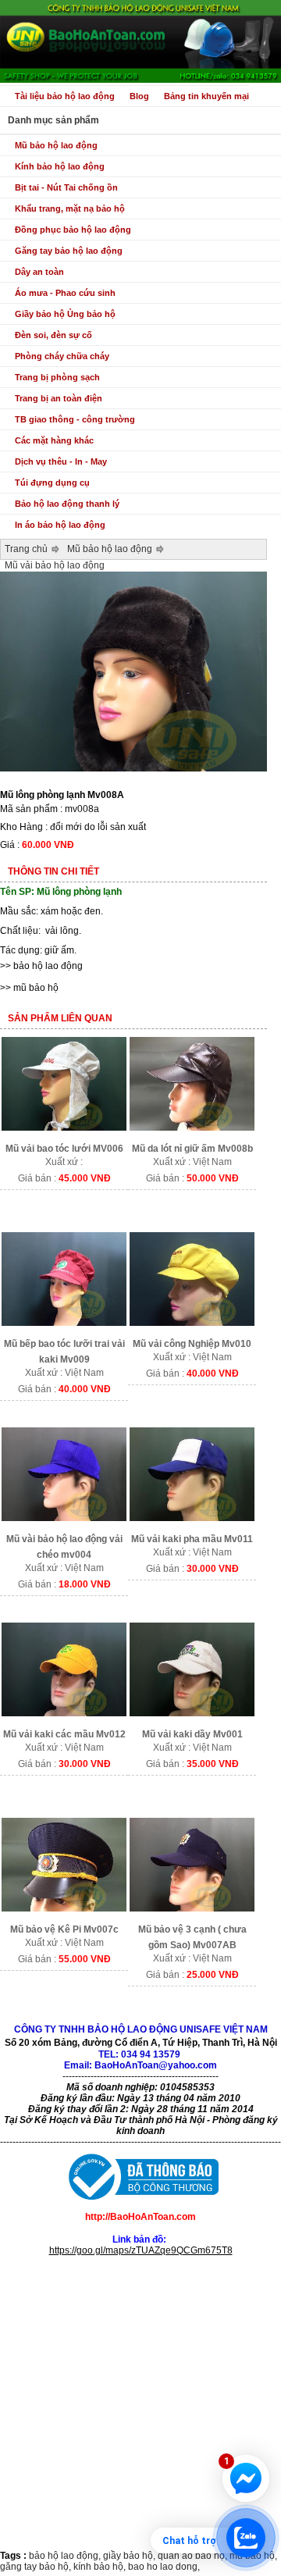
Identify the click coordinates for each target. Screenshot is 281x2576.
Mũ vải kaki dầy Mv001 (192, 1734)
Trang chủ (26, 549)
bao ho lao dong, (164, 2567)
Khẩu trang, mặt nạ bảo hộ (70, 208)
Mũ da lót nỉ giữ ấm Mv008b (192, 1149)
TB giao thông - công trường (75, 419)
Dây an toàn (39, 272)
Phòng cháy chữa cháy (62, 356)
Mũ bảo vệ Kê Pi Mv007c (64, 1929)
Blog (139, 96)
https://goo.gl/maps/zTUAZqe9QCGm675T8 (141, 2250)
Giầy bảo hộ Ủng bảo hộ (65, 314)
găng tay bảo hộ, (37, 2567)
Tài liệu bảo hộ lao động (65, 96)
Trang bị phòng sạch (57, 377)
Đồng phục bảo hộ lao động (73, 230)
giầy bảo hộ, (130, 2556)
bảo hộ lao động (48, 966)
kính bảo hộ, (101, 2567)
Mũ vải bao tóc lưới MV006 (64, 1149)
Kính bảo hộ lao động (60, 166)
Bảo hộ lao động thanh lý (67, 504)
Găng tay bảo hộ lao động (69, 251)
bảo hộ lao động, (66, 2556)
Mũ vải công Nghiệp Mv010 (192, 1344)
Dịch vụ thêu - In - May (61, 461)
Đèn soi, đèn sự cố (53, 335)
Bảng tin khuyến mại (206, 96)
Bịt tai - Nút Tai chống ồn (66, 187)
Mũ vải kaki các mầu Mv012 (64, 1734)
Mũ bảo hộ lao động (56, 145)
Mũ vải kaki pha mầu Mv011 (192, 1539)
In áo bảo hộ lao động (60, 525)
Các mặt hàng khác (54, 440)
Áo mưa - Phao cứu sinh (65, 293)
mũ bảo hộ (36, 988)
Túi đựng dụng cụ (52, 483)
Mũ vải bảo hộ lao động (55, 565)
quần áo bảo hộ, (194, 2556)
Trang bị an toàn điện (59, 398)
